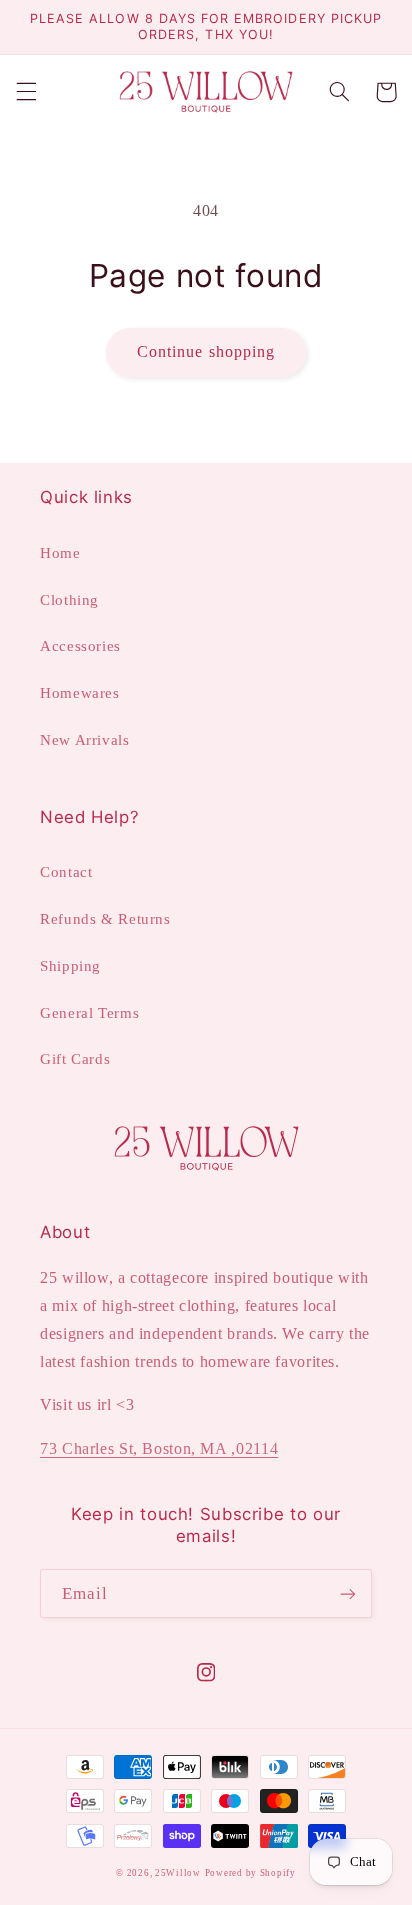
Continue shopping (206, 351)
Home (60, 553)
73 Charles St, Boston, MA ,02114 (159, 1448)
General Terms (89, 1013)
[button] (26, 92)
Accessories (80, 646)
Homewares (80, 693)
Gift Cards (75, 1059)
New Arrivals (85, 740)
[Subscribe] (348, 1593)
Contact (66, 872)
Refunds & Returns (105, 919)
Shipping (70, 966)
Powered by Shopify (250, 1873)
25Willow (178, 1873)
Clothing (69, 600)
